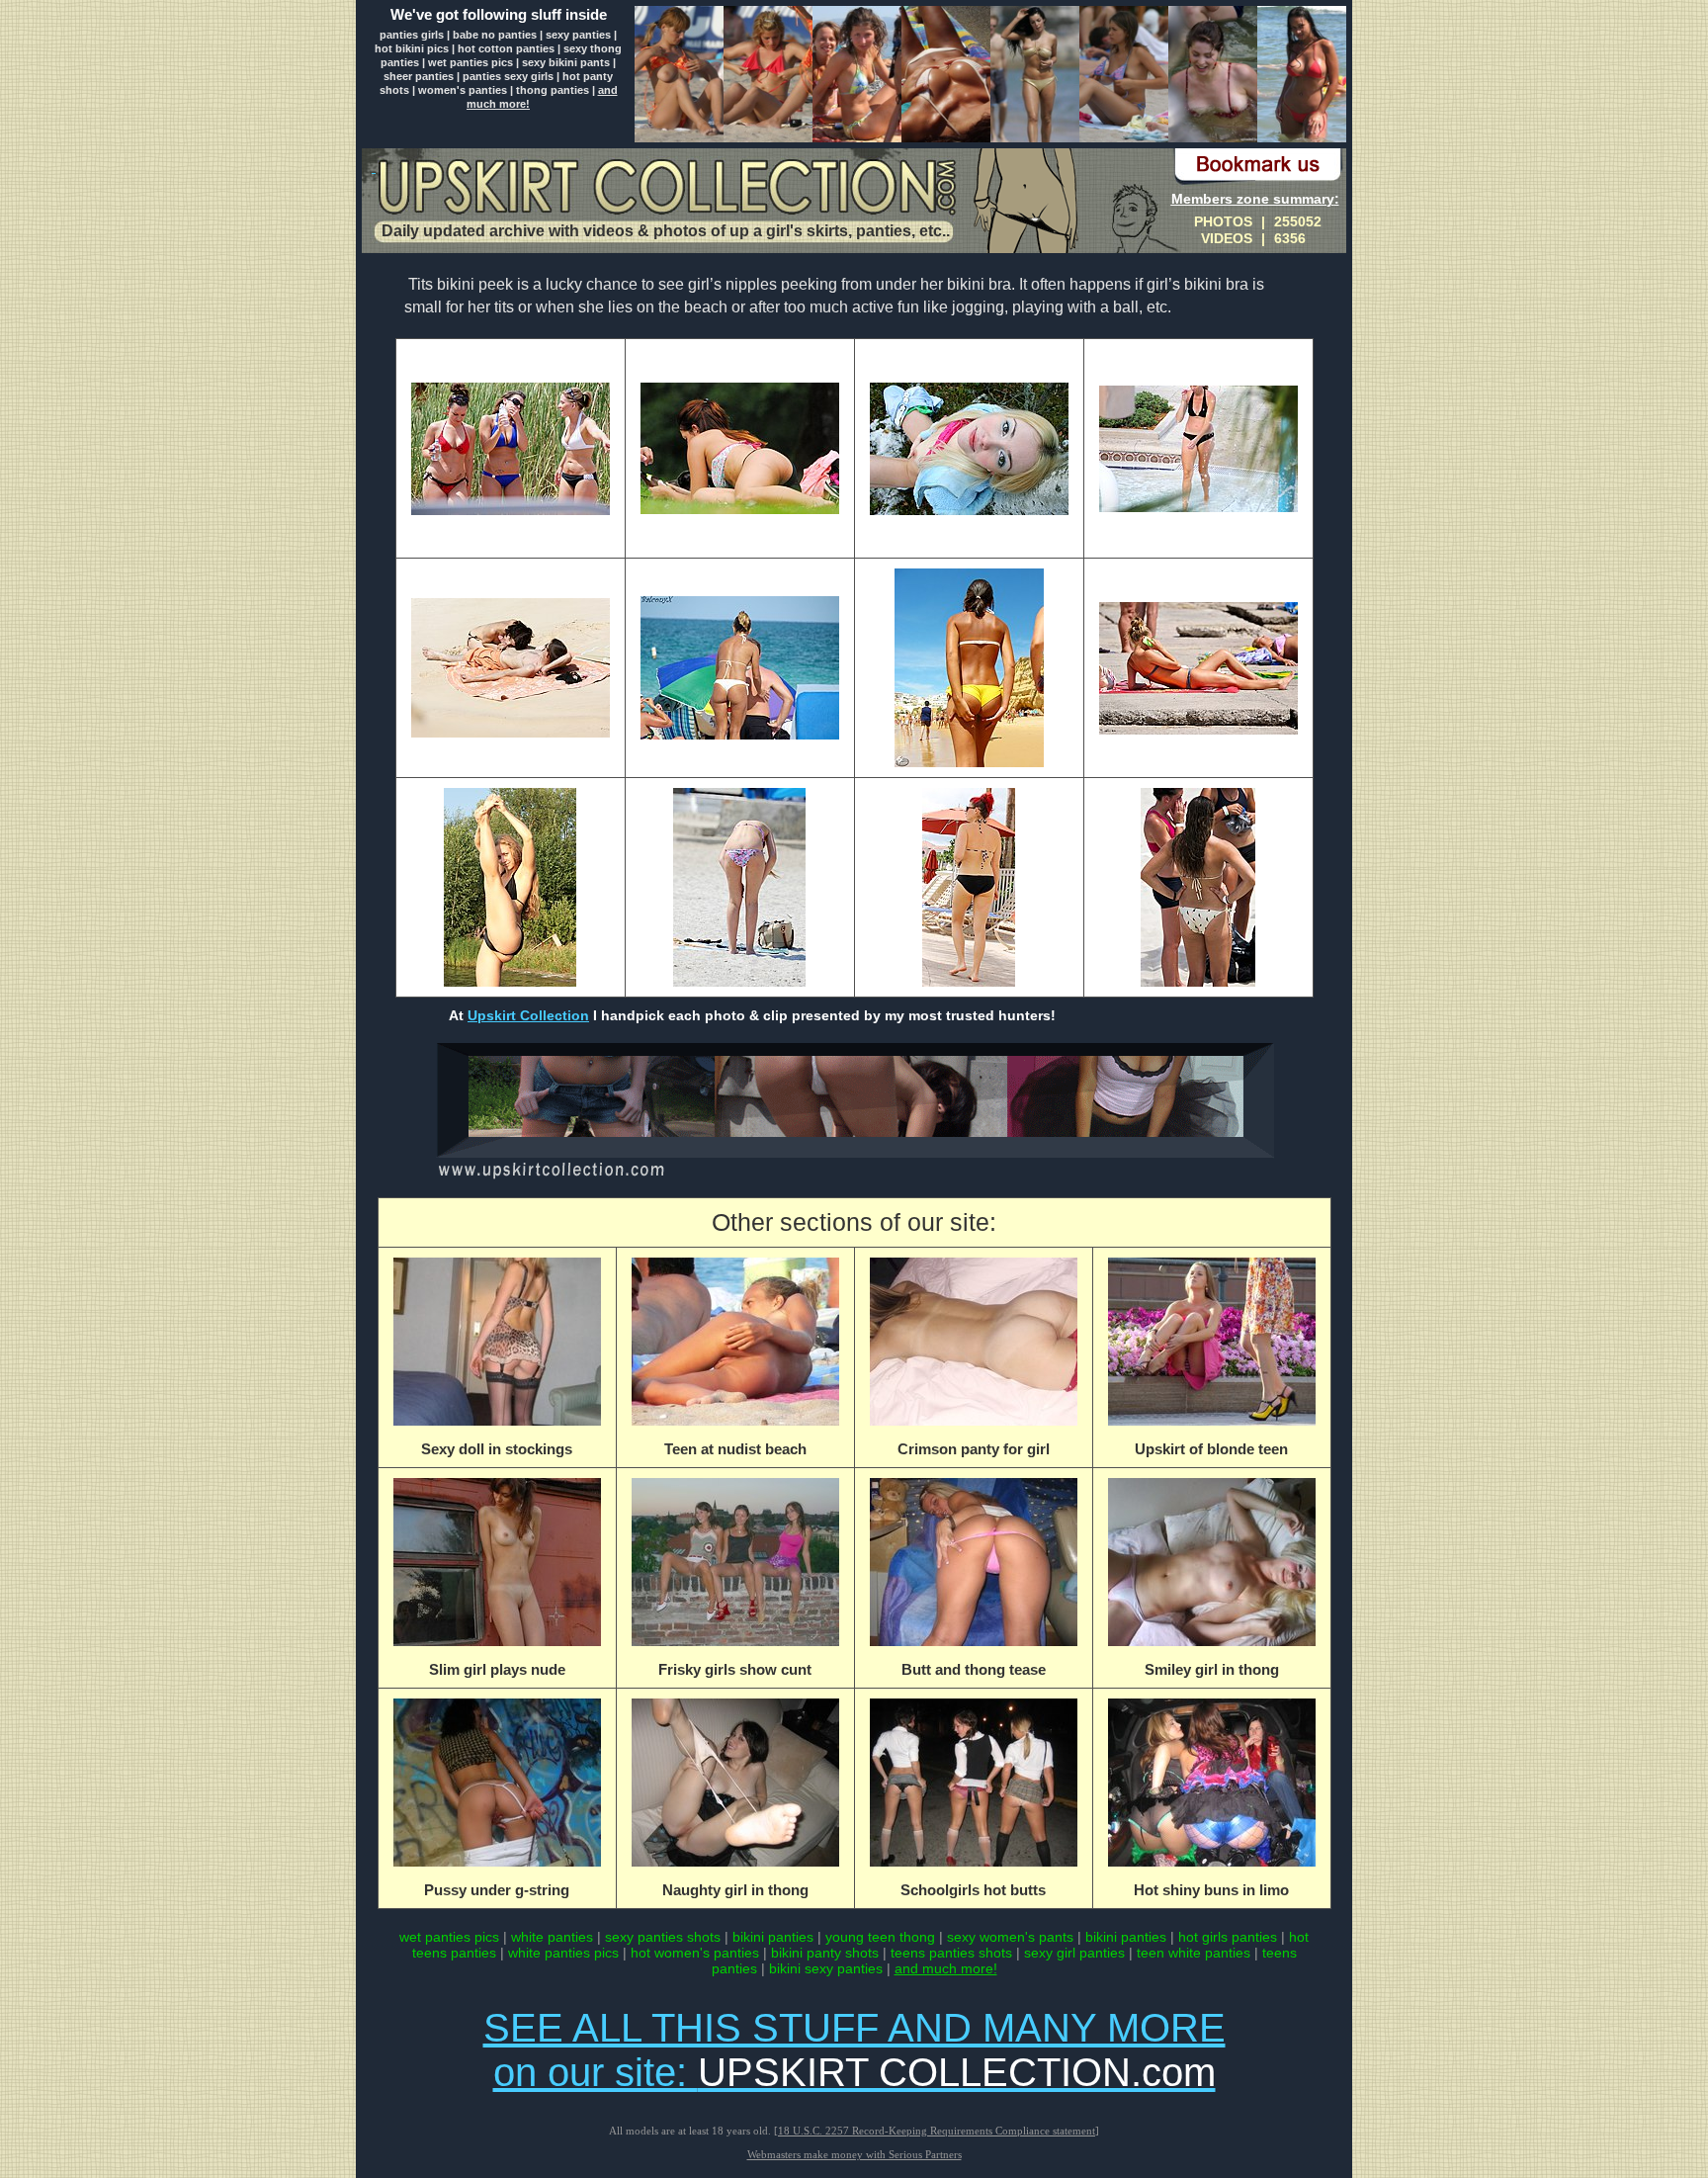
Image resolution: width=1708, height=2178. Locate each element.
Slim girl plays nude (497, 1669)
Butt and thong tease (974, 1669)
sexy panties (578, 35)
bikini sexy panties (826, 1968)
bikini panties (773, 1937)
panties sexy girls (508, 76)
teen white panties (1194, 1953)
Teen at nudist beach (735, 1449)
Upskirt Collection (528, 1015)
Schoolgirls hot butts (973, 1890)
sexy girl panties (1074, 1953)
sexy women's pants (1010, 1937)
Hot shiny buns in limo (1211, 1890)
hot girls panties (1228, 1937)
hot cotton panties (506, 48)
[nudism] (854, 1178)
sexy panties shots (665, 1937)
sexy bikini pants (566, 62)
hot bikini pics (412, 48)
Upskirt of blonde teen (1211, 1449)
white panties (554, 1937)
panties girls (412, 35)
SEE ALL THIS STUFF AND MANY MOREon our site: (854, 2050)
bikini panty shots (825, 1953)
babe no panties (495, 35)
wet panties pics (470, 62)
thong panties (553, 90)
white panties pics (563, 1953)
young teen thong (882, 1937)
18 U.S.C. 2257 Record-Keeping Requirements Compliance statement (937, 2131)
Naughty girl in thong (735, 1890)
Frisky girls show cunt (735, 1669)
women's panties (463, 90)
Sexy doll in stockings (497, 1449)
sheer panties (419, 76)
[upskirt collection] (666, 189)
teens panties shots (951, 1953)
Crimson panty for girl (974, 1449)
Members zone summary (1253, 199)
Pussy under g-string (497, 1890)
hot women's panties (695, 1953)
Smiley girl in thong (1212, 1669)
